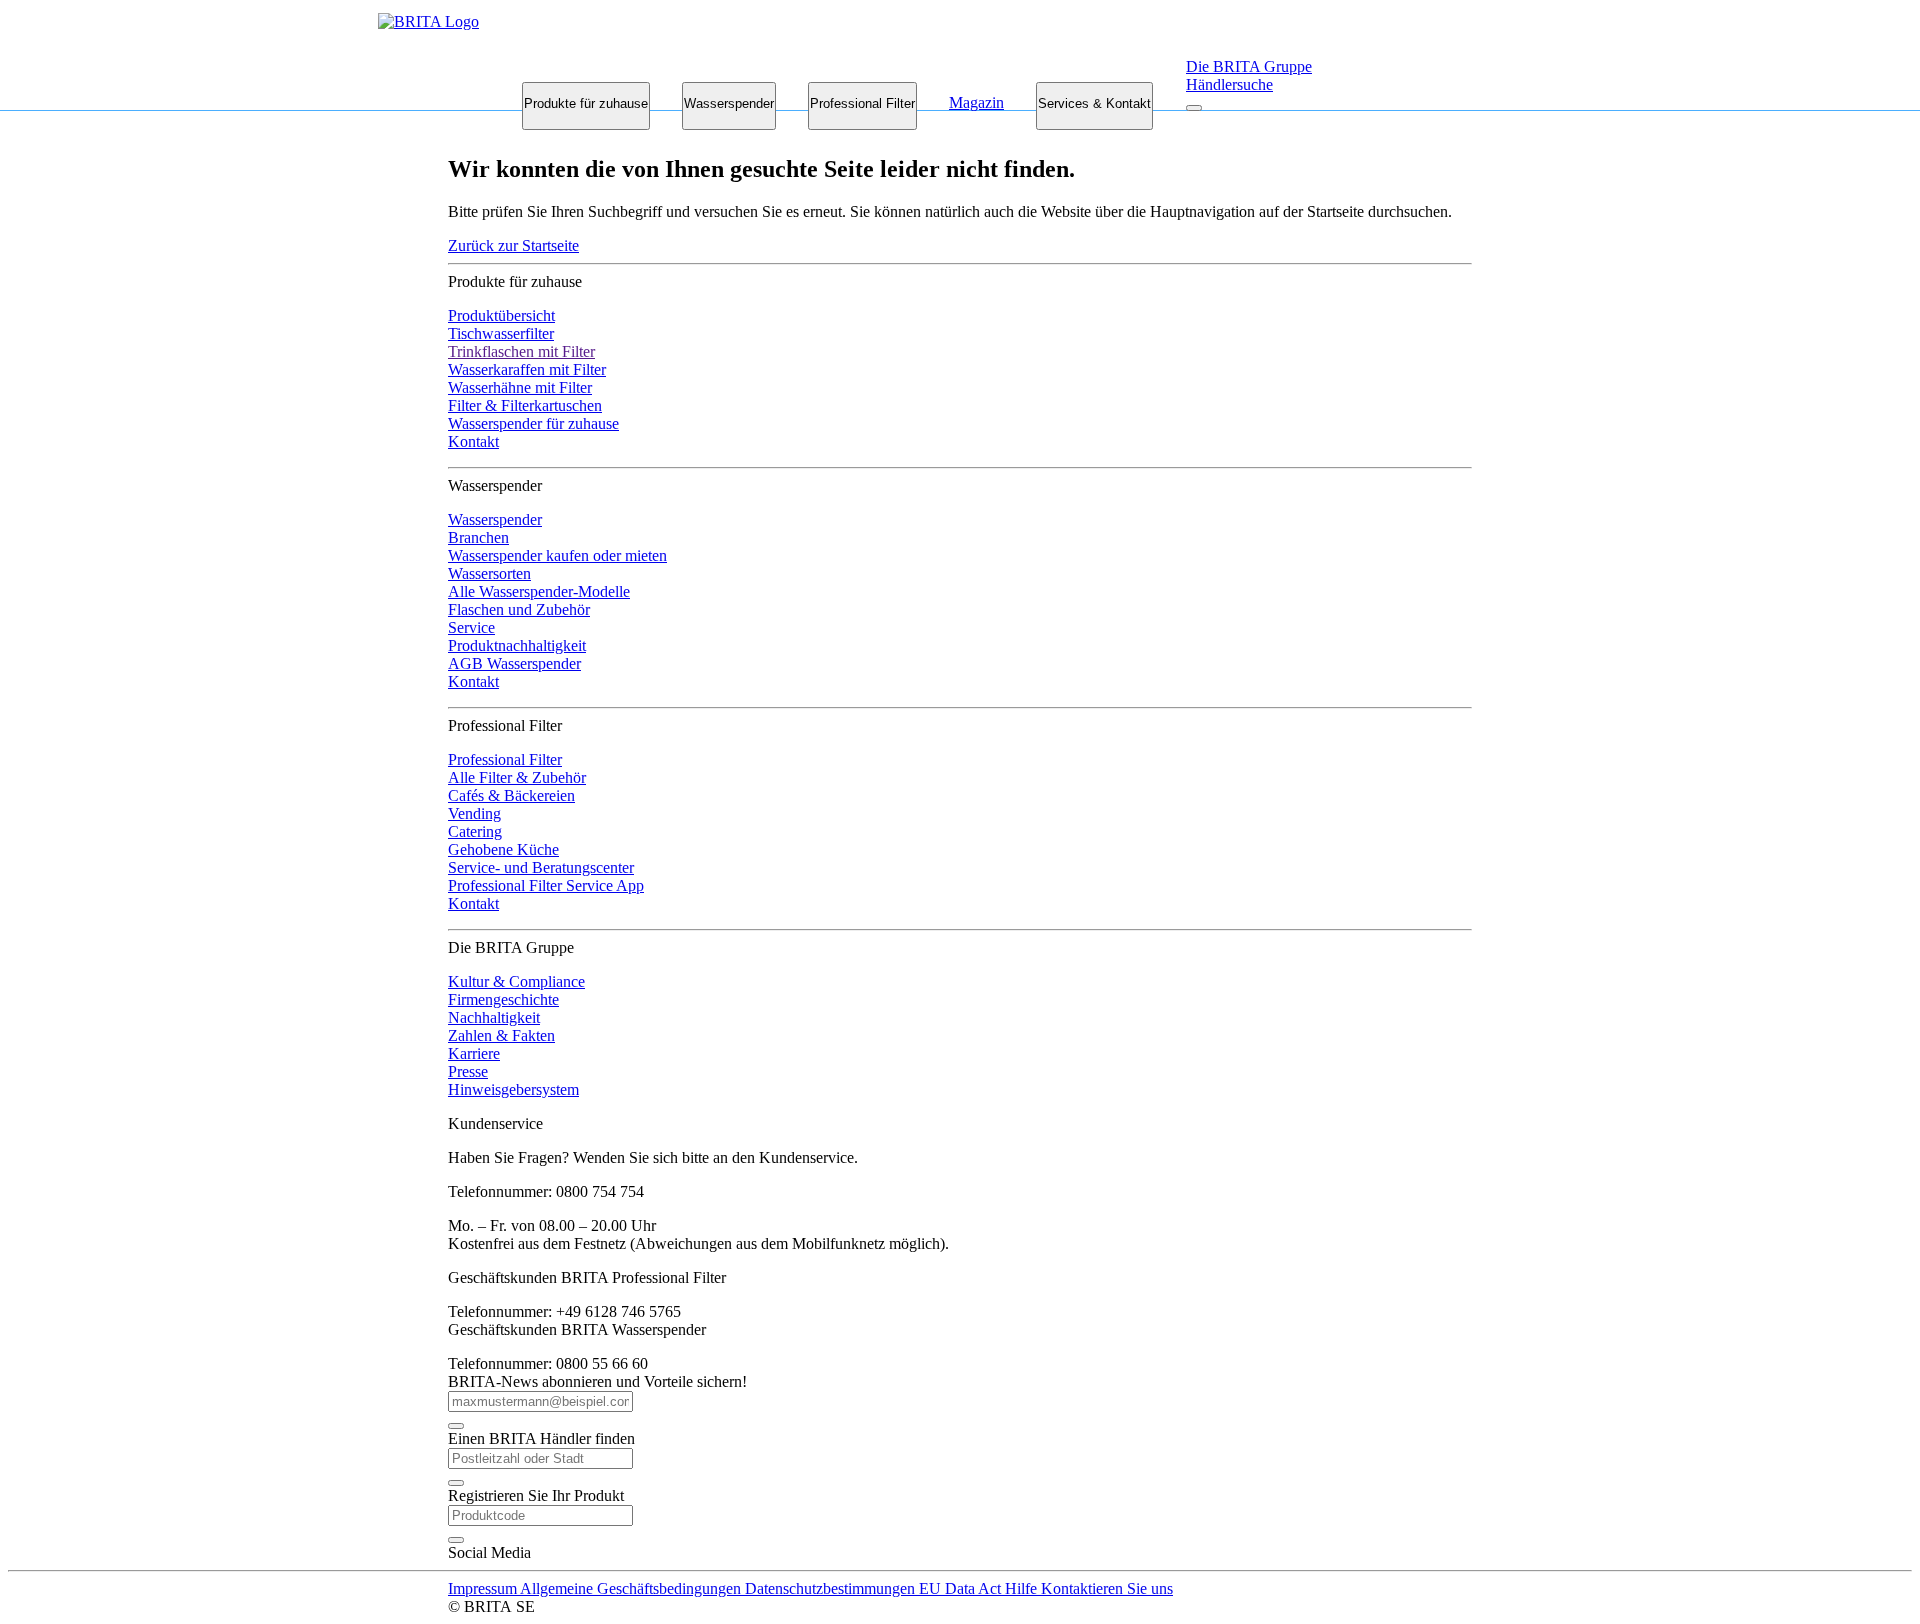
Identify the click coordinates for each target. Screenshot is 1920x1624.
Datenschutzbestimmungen (832, 1588)
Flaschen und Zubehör (519, 609)
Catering (475, 831)
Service (471, 627)
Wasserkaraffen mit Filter (527, 369)
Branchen (478, 537)
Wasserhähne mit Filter (520, 387)
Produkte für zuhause (586, 103)
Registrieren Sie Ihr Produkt (536, 1495)
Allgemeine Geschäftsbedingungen (632, 1588)
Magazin (976, 102)
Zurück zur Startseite (513, 245)
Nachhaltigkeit (494, 1017)
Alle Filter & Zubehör (517, 777)
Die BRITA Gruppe (1249, 66)
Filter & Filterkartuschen (525, 405)
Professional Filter (862, 103)
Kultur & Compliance (516, 981)
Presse (468, 1071)
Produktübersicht (501, 315)
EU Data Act (962, 1588)
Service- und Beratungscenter (541, 867)
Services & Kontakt (1094, 103)
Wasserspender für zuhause (533, 423)
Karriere (474, 1053)
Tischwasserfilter (501, 333)
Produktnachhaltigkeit (517, 645)
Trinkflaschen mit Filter (521, 351)
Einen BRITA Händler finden (541, 1438)
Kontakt (473, 441)
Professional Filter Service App (546, 885)
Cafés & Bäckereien (511, 795)
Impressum (484, 1588)
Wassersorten (489, 573)
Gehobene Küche (503, 849)
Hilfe (1023, 1588)
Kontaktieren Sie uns (1107, 1588)
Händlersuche (1229, 84)
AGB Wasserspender (514, 663)
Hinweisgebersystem (513, 1089)
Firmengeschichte (503, 999)
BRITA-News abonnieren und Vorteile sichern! (597, 1381)
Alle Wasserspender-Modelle (539, 591)
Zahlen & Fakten (501, 1035)
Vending (474, 813)
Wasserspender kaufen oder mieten (557, 555)
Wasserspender (729, 103)
